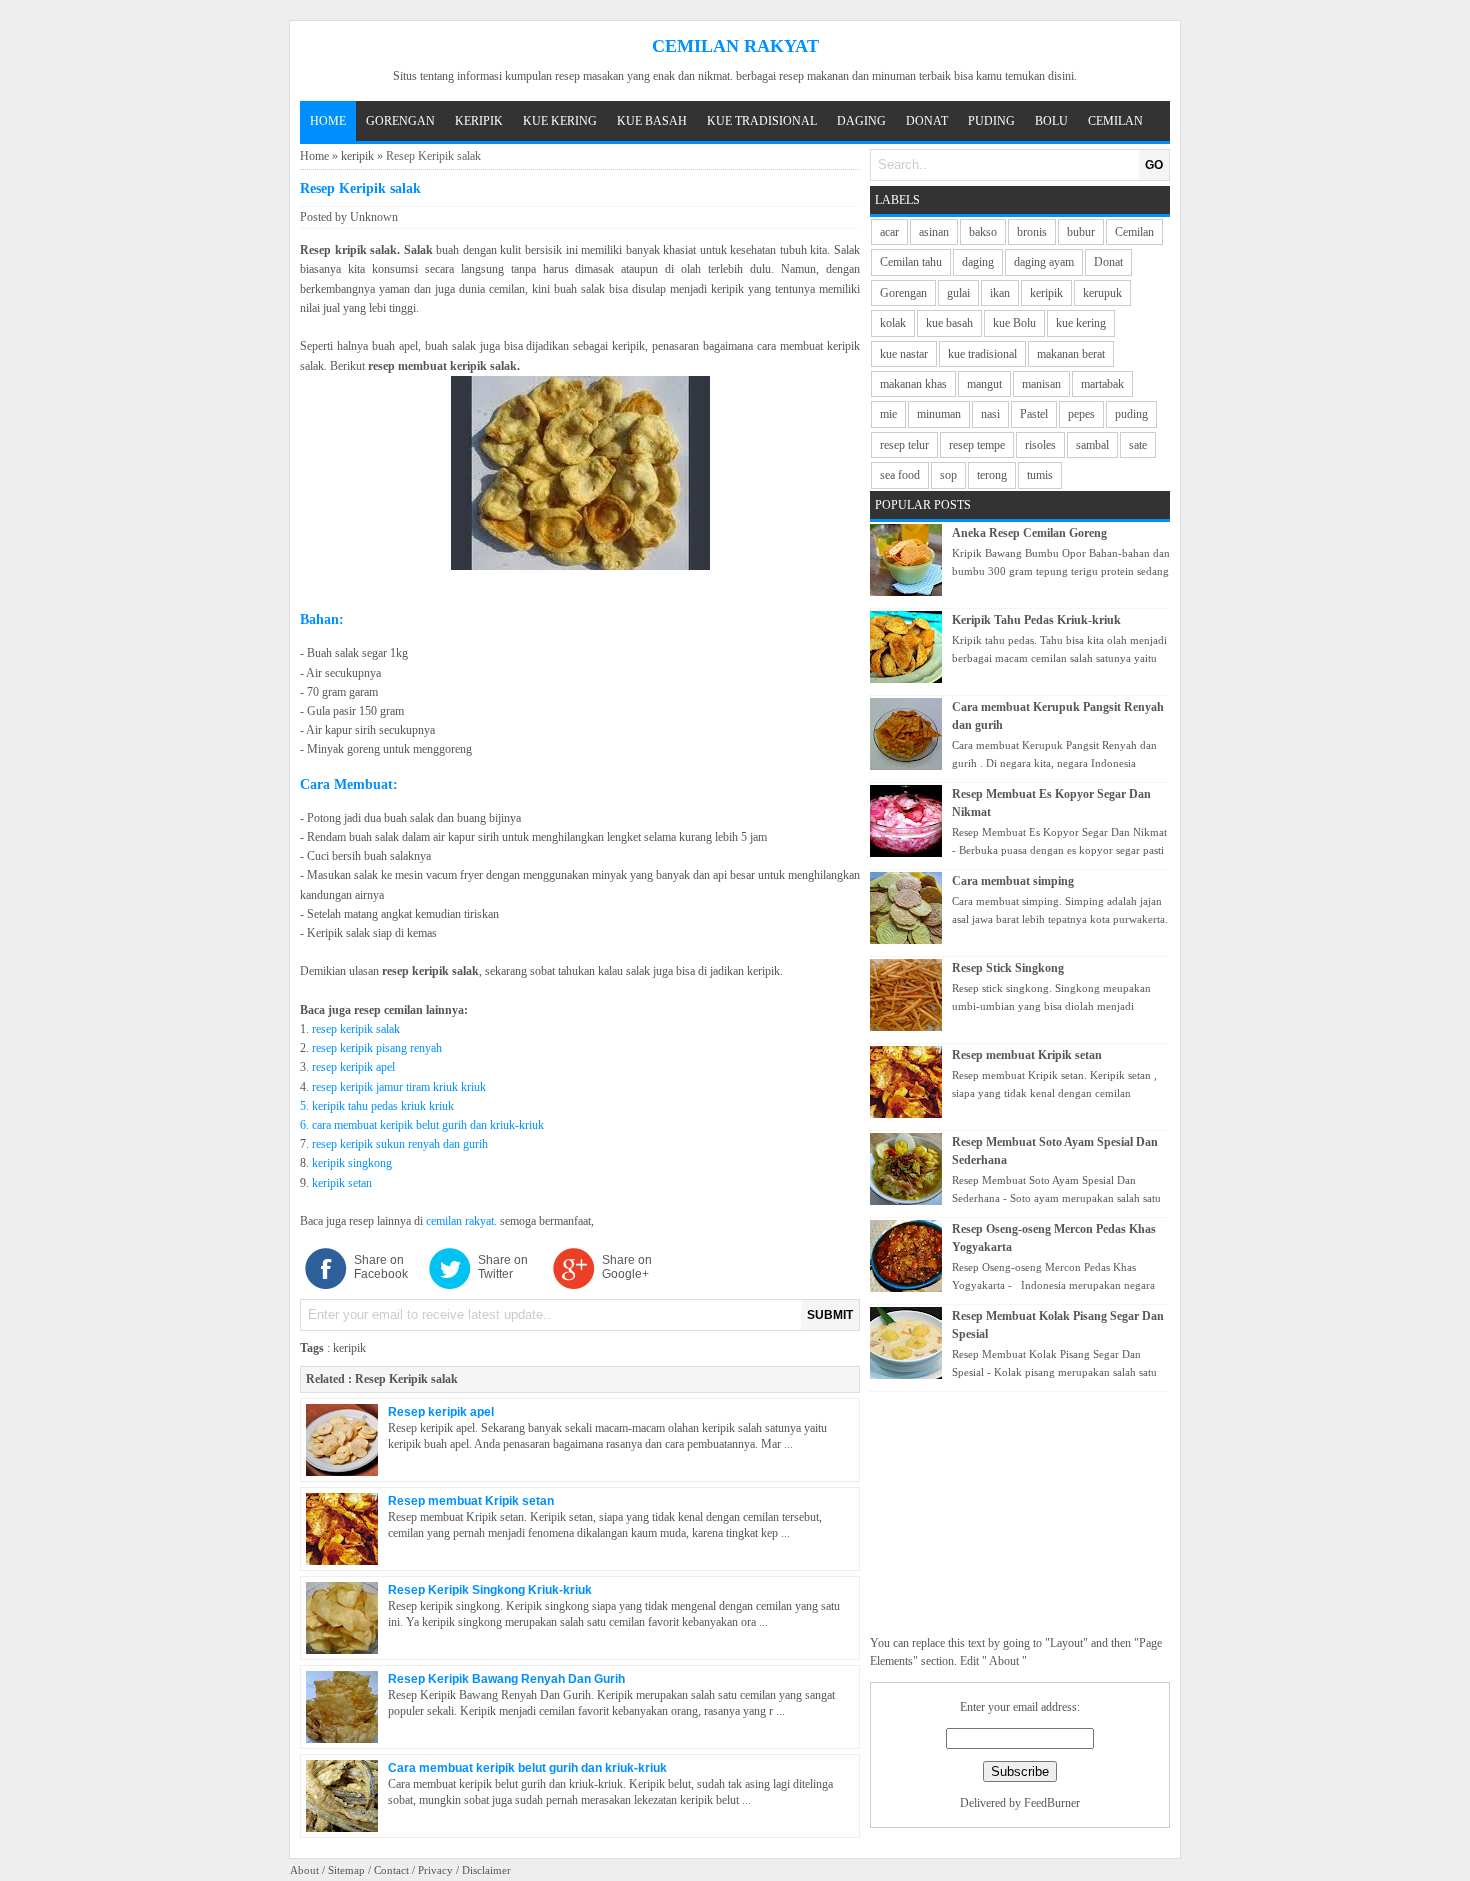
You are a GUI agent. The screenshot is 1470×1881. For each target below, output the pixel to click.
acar (889, 232)
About (304, 1870)
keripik (357, 156)
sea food (900, 475)
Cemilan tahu (911, 262)
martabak (1102, 384)
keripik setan (342, 1183)
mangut (984, 384)
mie (888, 414)
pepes (1081, 414)
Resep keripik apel (441, 1412)
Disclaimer (486, 1870)
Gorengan (400, 121)
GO (1154, 165)
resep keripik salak (356, 1029)
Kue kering (560, 121)
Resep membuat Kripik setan (471, 1501)
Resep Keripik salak (406, 1379)
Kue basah (652, 121)
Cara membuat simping (1013, 881)
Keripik (479, 121)
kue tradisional (982, 354)
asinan (934, 232)
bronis (1032, 232)
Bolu (1051, 121)
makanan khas (913, 384)
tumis (1040, 475)
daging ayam (1044, 262)
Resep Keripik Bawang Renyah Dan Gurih (506, 1679)
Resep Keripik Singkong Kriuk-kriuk (490, 1590)
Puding (991, 121)
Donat (927, 121)
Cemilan (1115, 121)
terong (992, 475)
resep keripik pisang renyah (377, 1048)
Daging (861, 121)
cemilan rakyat (460, 1221)
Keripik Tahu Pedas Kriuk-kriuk (1036, 620)
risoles (1040, 445)
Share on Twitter (503, 1267)
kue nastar (904, 354)
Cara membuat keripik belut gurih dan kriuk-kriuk (527, 1768)
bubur (1081, 232)
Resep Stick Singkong (1008, 968)
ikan (1000, 293)
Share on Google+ (627, 1267)
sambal (1092, 445)
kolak (893, 323)
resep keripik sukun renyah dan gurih (400, 1144)
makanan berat (1071, 354)
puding (1131, 414)
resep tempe (977, 445)
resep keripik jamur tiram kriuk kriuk (399, 1087)
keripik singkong (352, 1163)
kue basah (949, 323)
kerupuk (1102, 293)
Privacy (435, 1870)
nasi (990, 414)
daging (978, 262)
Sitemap (346, 1870)
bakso (983, 232)
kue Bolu (1014, 323)
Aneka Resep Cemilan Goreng (1029, 533)
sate (1138, 445)
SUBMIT (830, 1315)
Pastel (1034, 414)
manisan (1041, 384)
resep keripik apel (353, 1067)
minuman (939, 414)
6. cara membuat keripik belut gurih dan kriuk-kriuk (422, 1125)
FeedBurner (1052, 1803)
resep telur (904, 445)
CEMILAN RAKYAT (735, 46)
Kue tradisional (762, 121)
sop (948, 475)
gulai (958, 293)
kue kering (1081, 323)
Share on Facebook (381, 1267)
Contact (391, 1870)
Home (328, 121)
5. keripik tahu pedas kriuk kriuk (377, 1106)
